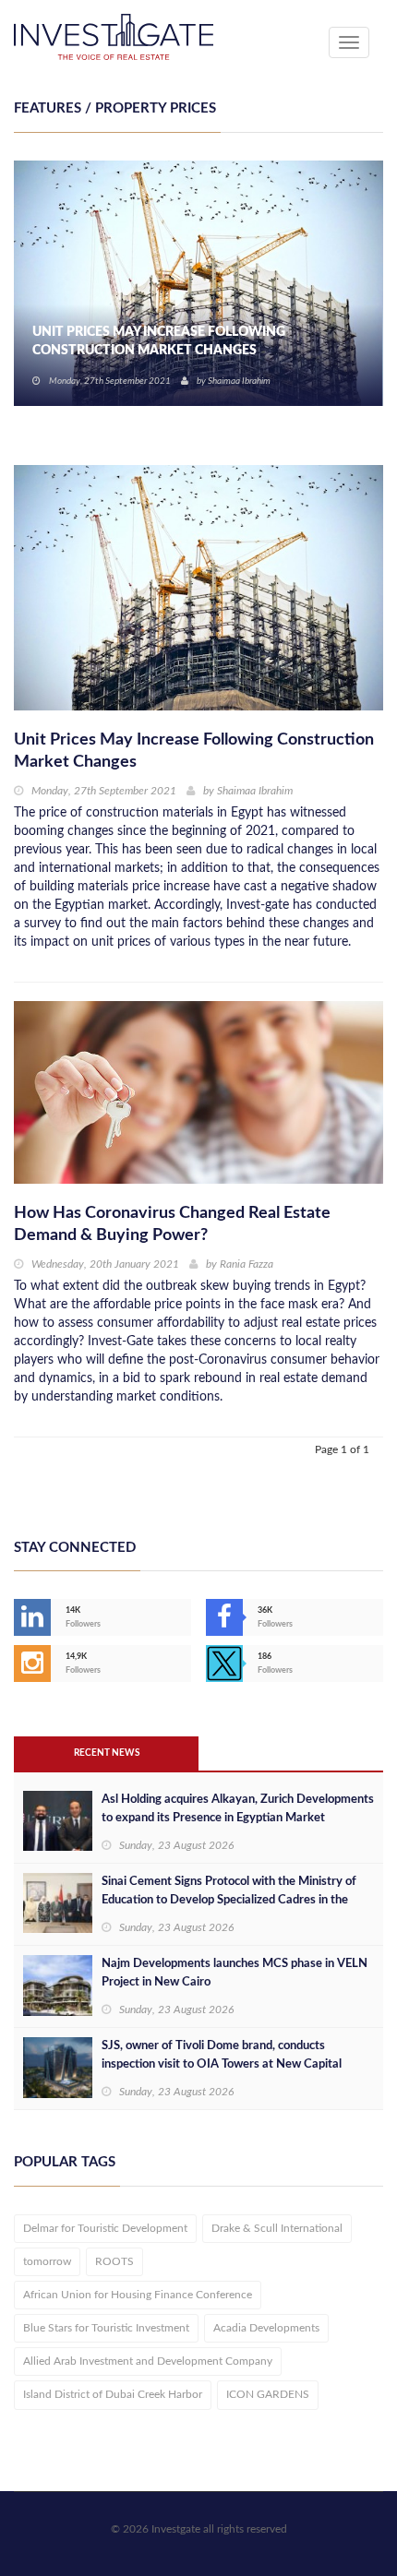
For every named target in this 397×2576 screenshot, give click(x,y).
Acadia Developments (266, 2328)
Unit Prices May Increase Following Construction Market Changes (159, 341)
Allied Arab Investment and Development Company (148, 2361)
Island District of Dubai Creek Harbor (113, 2394)
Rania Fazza (247, 1264)
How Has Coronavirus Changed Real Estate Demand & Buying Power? (172, 1224)
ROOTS (114, 2261)
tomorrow (47, 2261)
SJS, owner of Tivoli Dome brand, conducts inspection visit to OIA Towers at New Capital (222, 2055)
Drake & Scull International (277, 2228)
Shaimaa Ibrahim (239, 381)
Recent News (107, 1753)
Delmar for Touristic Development (105, 2228)
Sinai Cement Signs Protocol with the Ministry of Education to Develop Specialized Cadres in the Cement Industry (229, 1900)
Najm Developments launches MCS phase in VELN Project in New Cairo (235, 1973)
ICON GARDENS (268, 2394)
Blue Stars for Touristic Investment (106, 2328)
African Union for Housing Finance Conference (138, 2295)
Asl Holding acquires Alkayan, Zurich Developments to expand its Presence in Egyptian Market (238, 1809)
